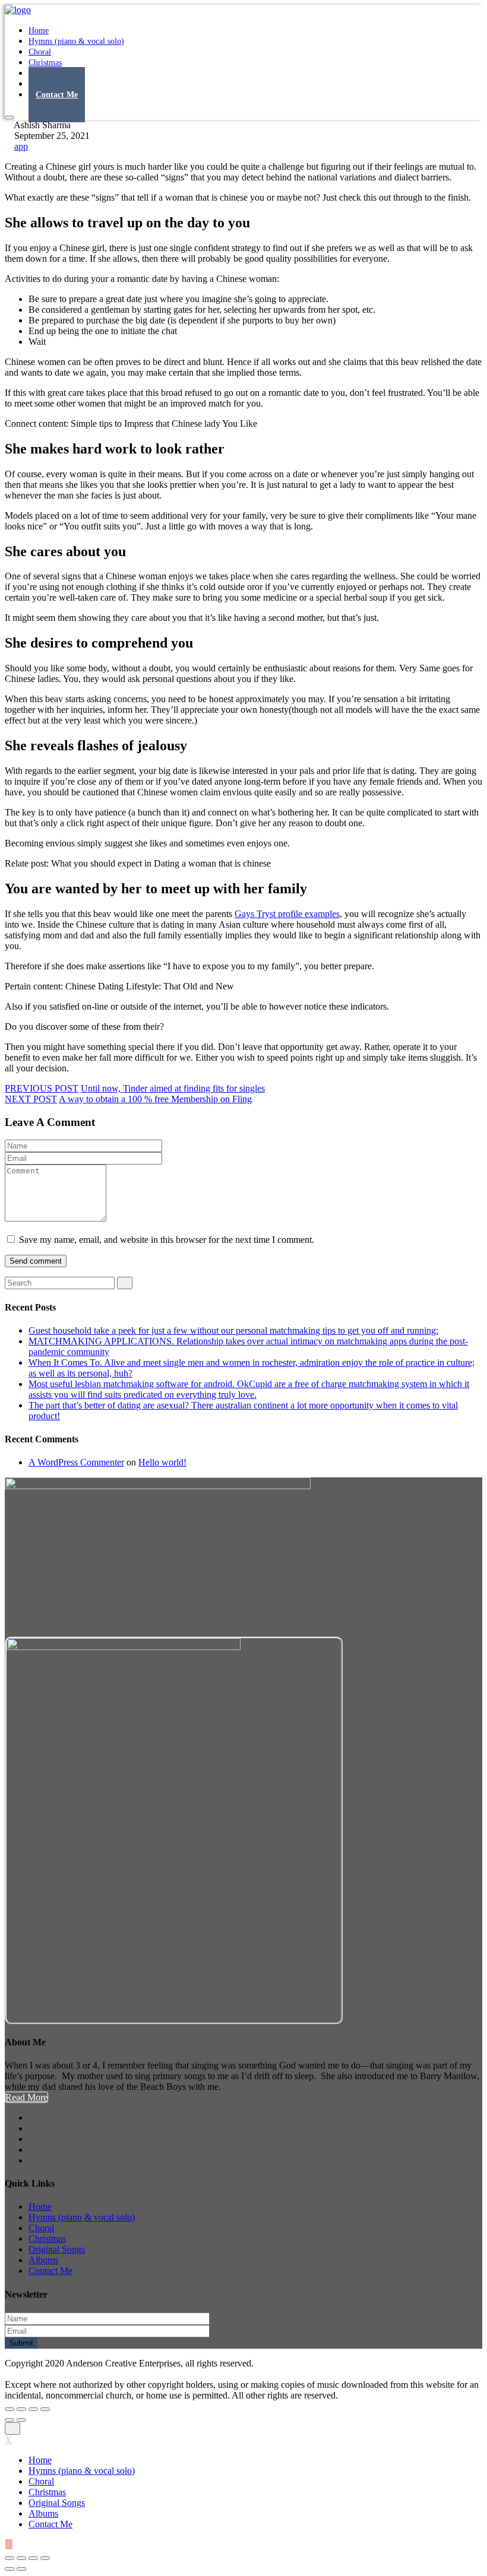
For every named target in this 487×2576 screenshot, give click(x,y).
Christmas (47, 2239)
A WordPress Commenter (76, 1462)
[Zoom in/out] (45, 2409)
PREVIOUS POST (42, 1088)
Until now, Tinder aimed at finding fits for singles (173, 1088)
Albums (43, 2260)
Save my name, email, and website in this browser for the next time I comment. (167, 1240)
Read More (26, 2097)
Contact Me (57, 95)
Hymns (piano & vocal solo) (76, 41)
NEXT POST (31, 1099)
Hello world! (162, 1462)
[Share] (21, 2409)
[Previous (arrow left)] (10, 2420)
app (21, 146)
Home (40, 2207)
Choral (41, 2228)
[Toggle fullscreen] (33, 2409)
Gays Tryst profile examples (287, 914)
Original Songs (57, 2249)
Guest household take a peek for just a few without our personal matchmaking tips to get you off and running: (233, 1330)
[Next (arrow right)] (21, 2420)
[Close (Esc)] (10, 2409)
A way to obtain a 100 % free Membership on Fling (155, 1099)
